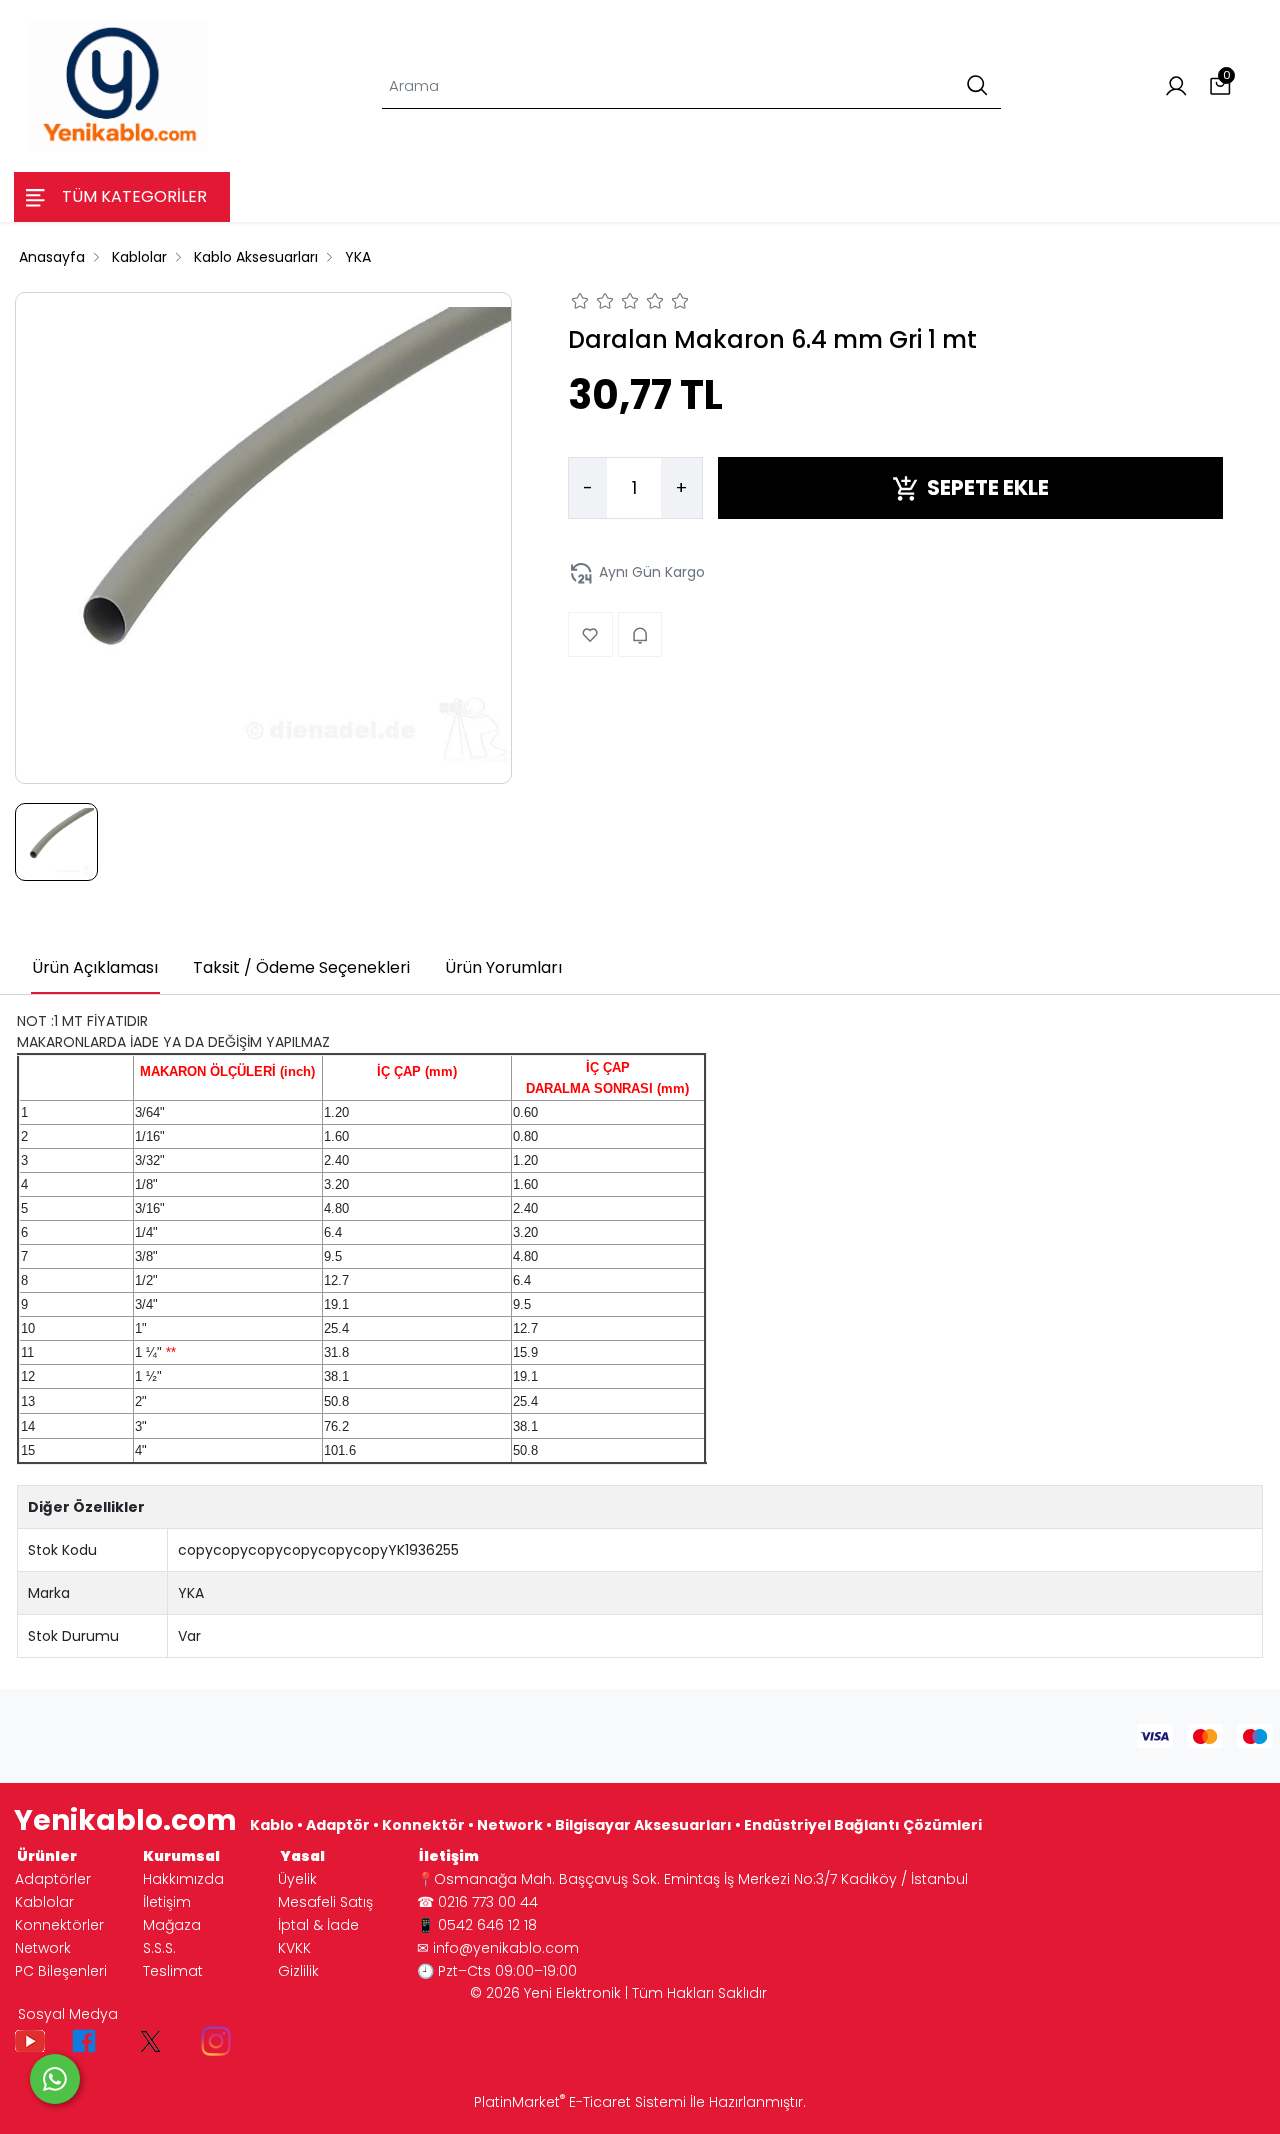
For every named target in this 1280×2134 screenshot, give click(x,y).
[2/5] (593, 304)
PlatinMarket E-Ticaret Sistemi (580, 2102)
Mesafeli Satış (325, 1902)
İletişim (167, 1902)
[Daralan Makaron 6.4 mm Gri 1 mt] (263, 538)
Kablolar (44, 1902)
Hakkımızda (183, 1879)
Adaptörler (53, 1879)
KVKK (294, 1948)
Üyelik (297, 1879)
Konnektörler (59, 1925)
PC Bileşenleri (61, 1971)
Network (43, 1948)
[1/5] (580, 304)
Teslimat (173, 1971)
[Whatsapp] (55, 2079)
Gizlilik (298, 1971)
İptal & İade (318, 1925)
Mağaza (172, 1925)
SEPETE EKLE (988, 488)
